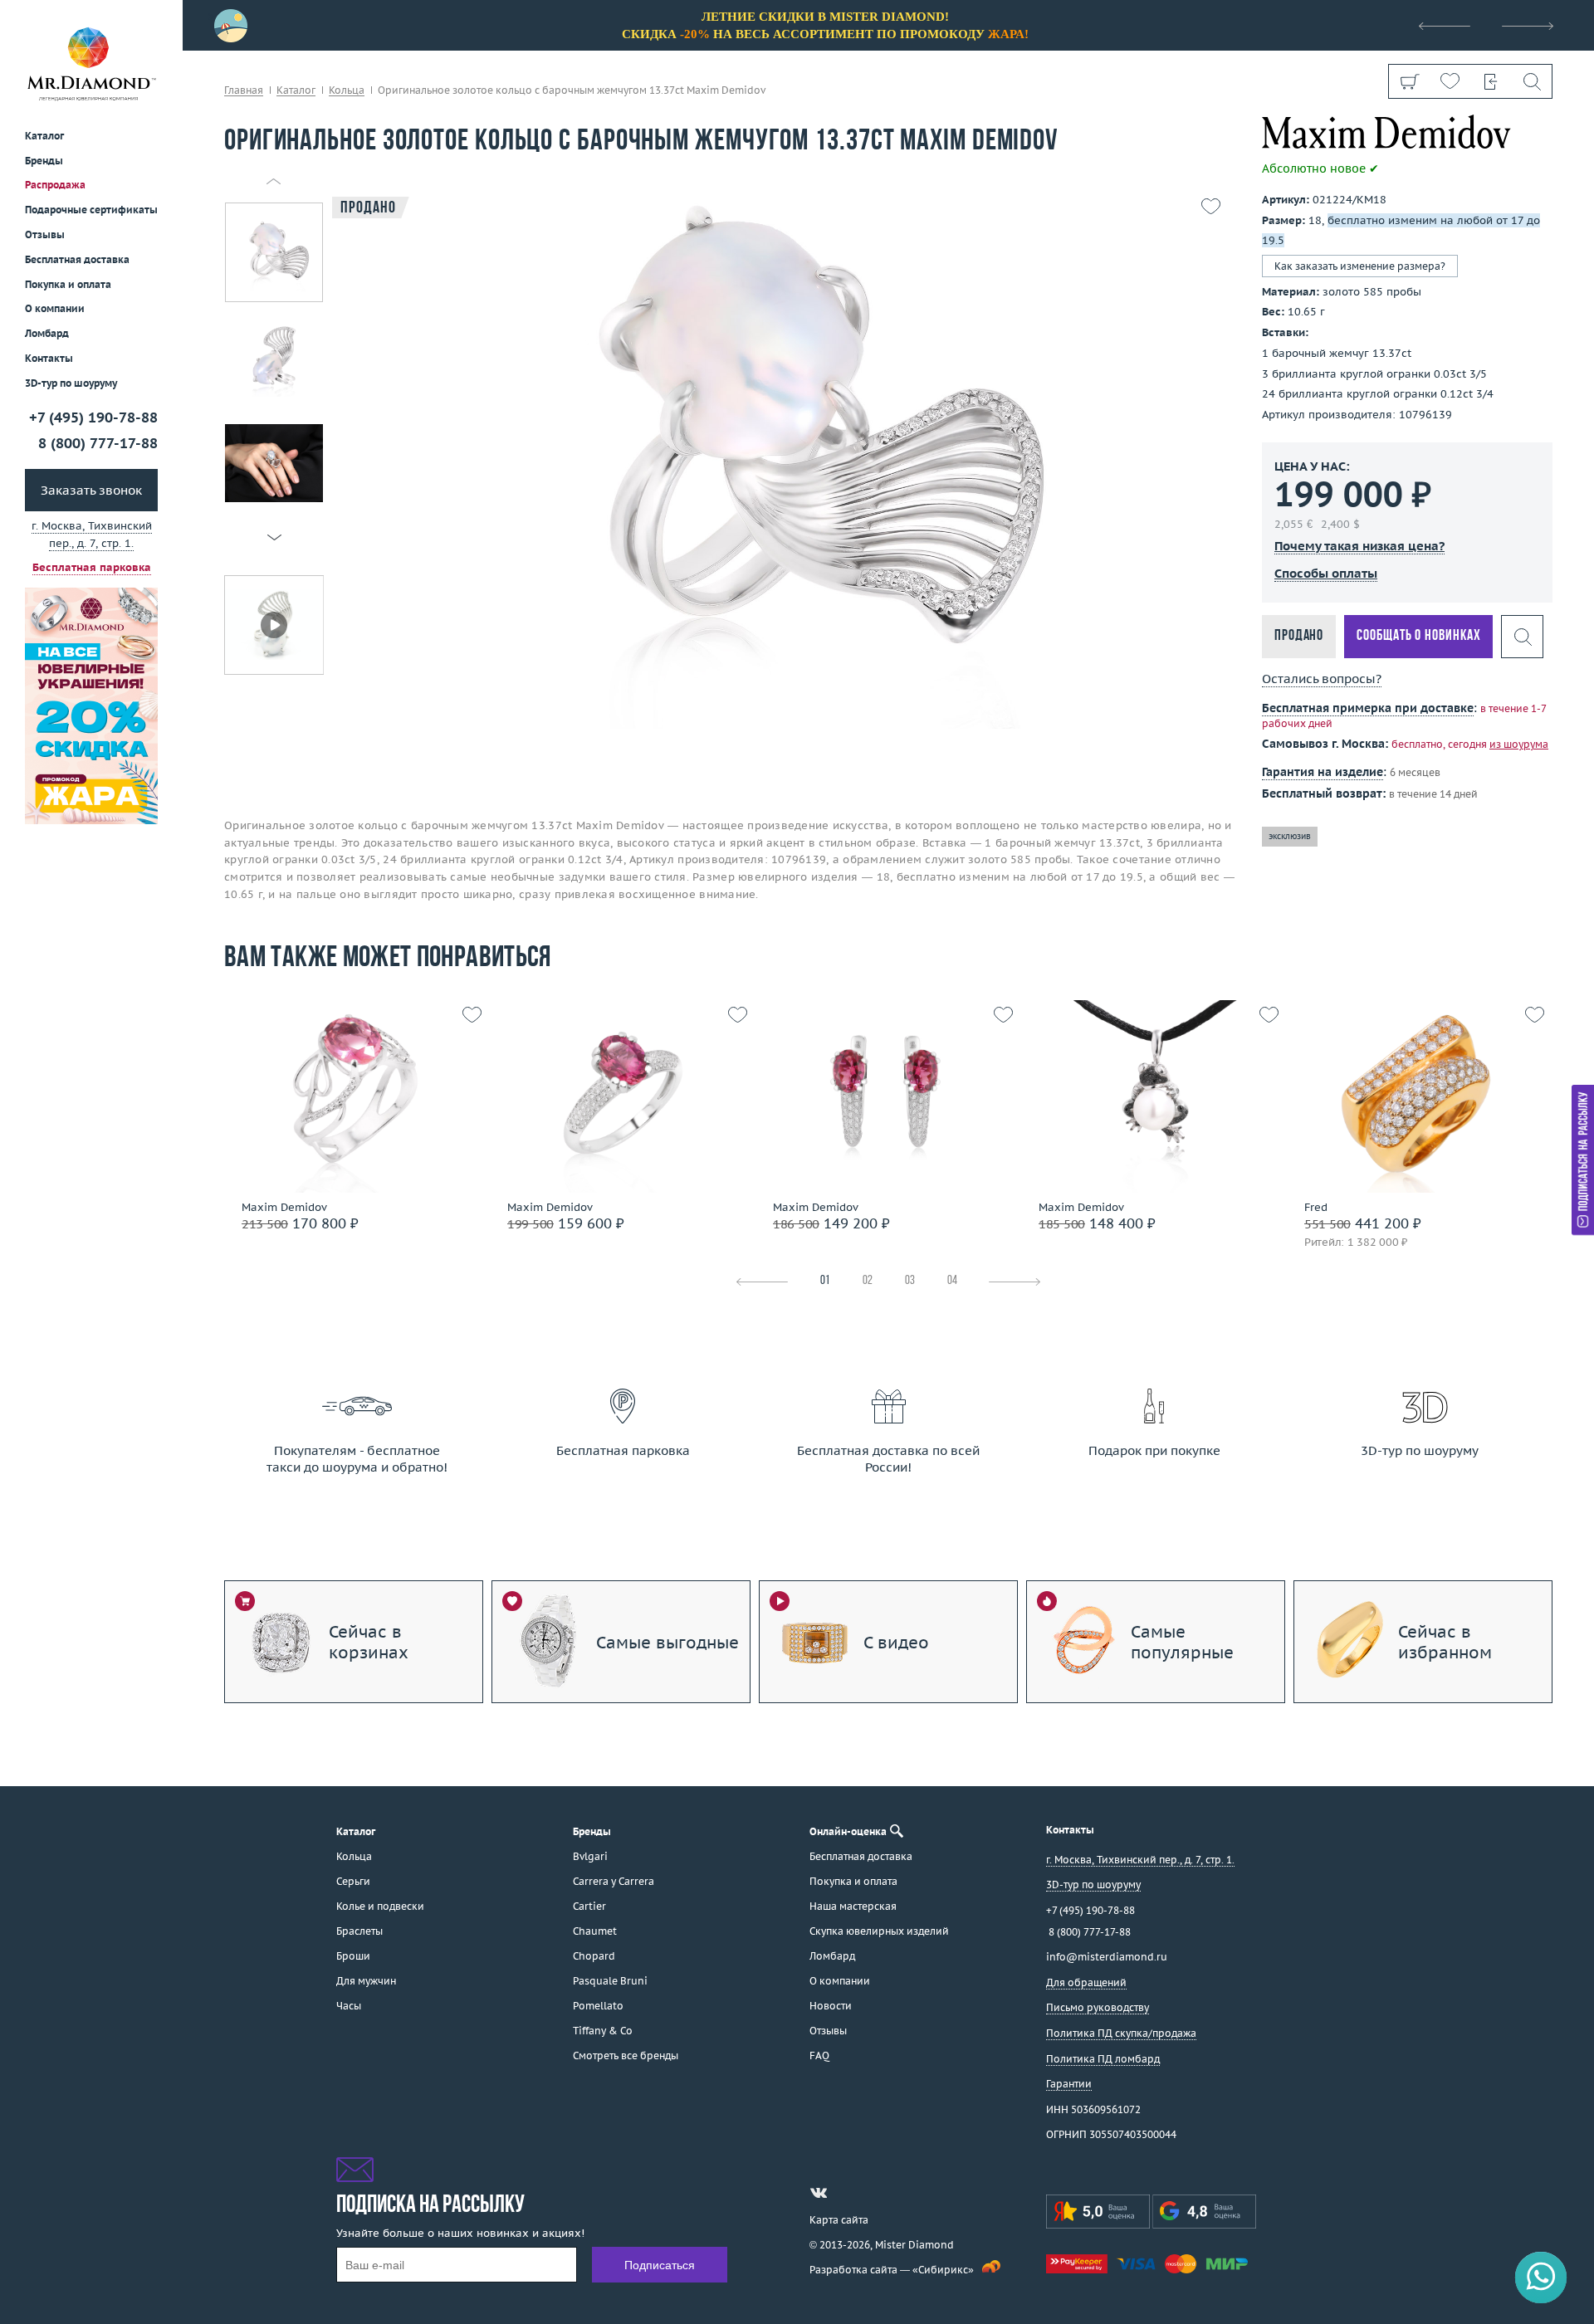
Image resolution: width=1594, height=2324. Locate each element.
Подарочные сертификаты (91, 210)
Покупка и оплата (68, 284)
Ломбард (47, 333)
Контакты (49, 358)
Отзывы (45, 234)
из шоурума (1519, 744)
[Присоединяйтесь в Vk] (819, 2193)
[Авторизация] (1491, 81)
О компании (55, 308)
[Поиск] (1531, 81)
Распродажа (55, 185)
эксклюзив (1290, 835)
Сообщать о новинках (1418, 636)
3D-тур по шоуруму (71, 383)
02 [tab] (868, 1281)
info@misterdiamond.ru (1107, 1957)
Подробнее (352, 1147)
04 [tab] (952, 1281)
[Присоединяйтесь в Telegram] (848, 2193)
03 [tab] (910, 1281)
